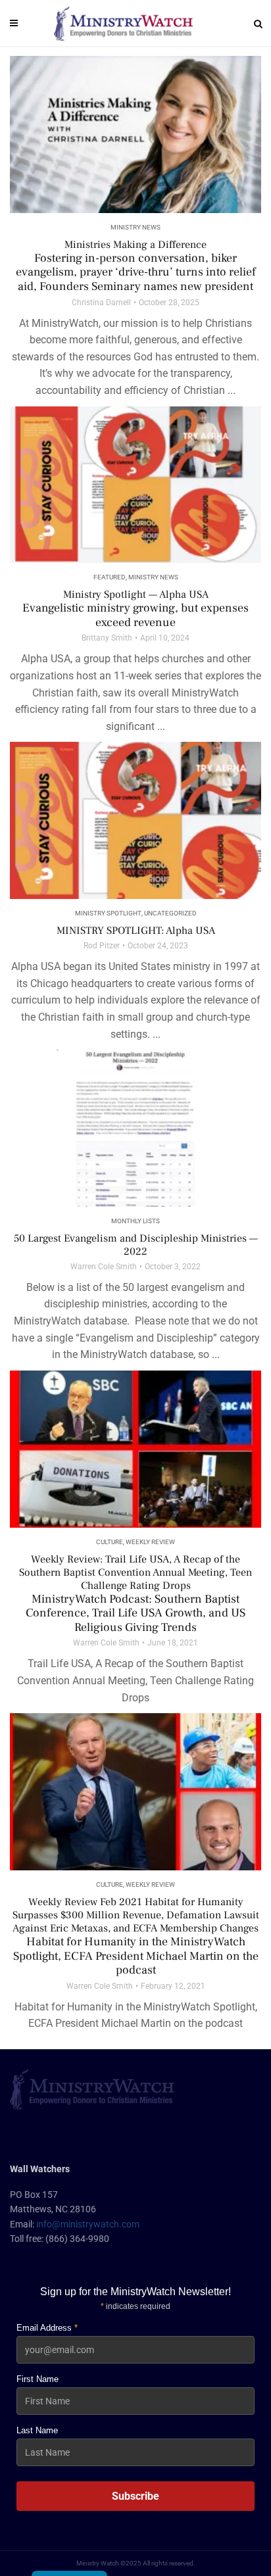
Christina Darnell (101, 303)
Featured (110, 577)
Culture (110, 1542)
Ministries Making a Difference (136, 266)
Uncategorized (170, 913)
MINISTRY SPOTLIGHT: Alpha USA (136, 931)
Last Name (37, 2430)
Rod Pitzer (102, 946)
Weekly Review (150, 1542)
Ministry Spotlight (108, 913)
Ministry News (135, 227)
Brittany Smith (107, 638)
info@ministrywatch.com (88, 2224)
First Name (37, 2379)
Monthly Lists (135, 1221)
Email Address (47, 2328)
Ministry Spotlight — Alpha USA (135, 609)
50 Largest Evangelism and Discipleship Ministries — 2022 (136, 1245)
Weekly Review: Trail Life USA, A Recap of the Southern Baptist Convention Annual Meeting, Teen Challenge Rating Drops (135, 1594)
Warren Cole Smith (104, 1267)
